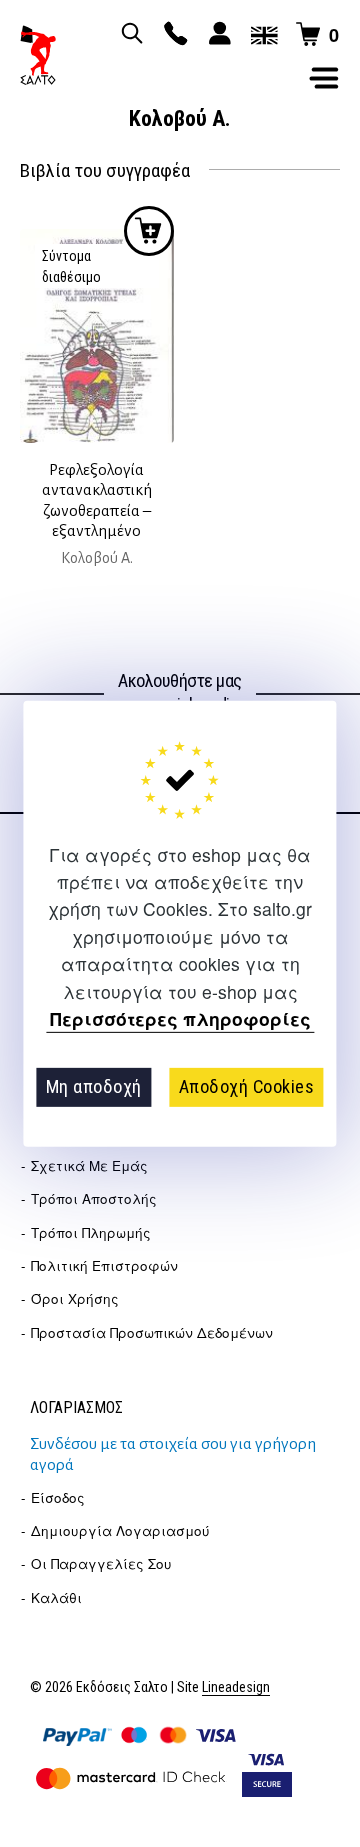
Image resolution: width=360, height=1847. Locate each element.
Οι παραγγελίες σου (101, 1563)
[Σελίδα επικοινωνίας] (173, 35)
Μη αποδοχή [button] (94, 1086)
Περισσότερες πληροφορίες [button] (180, 1019)
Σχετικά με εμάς (89, 1165)
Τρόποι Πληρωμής (91, 1232)
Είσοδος (58, 1497)
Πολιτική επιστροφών (104, 1265)
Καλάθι (56, 1597)
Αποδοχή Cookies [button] (247, 1086)
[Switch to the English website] (261, 35)
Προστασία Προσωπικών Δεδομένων (152, 1332)
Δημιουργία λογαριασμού (120, 1530)
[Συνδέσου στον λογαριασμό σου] (217, 35)
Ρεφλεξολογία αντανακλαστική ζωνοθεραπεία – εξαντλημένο (97, 500)
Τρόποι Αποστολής (94, 1198)
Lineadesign (236, 1687)
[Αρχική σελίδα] (38, 55)
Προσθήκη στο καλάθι (149, 231)
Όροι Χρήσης (75, 1298)
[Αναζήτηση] (129, 35)
